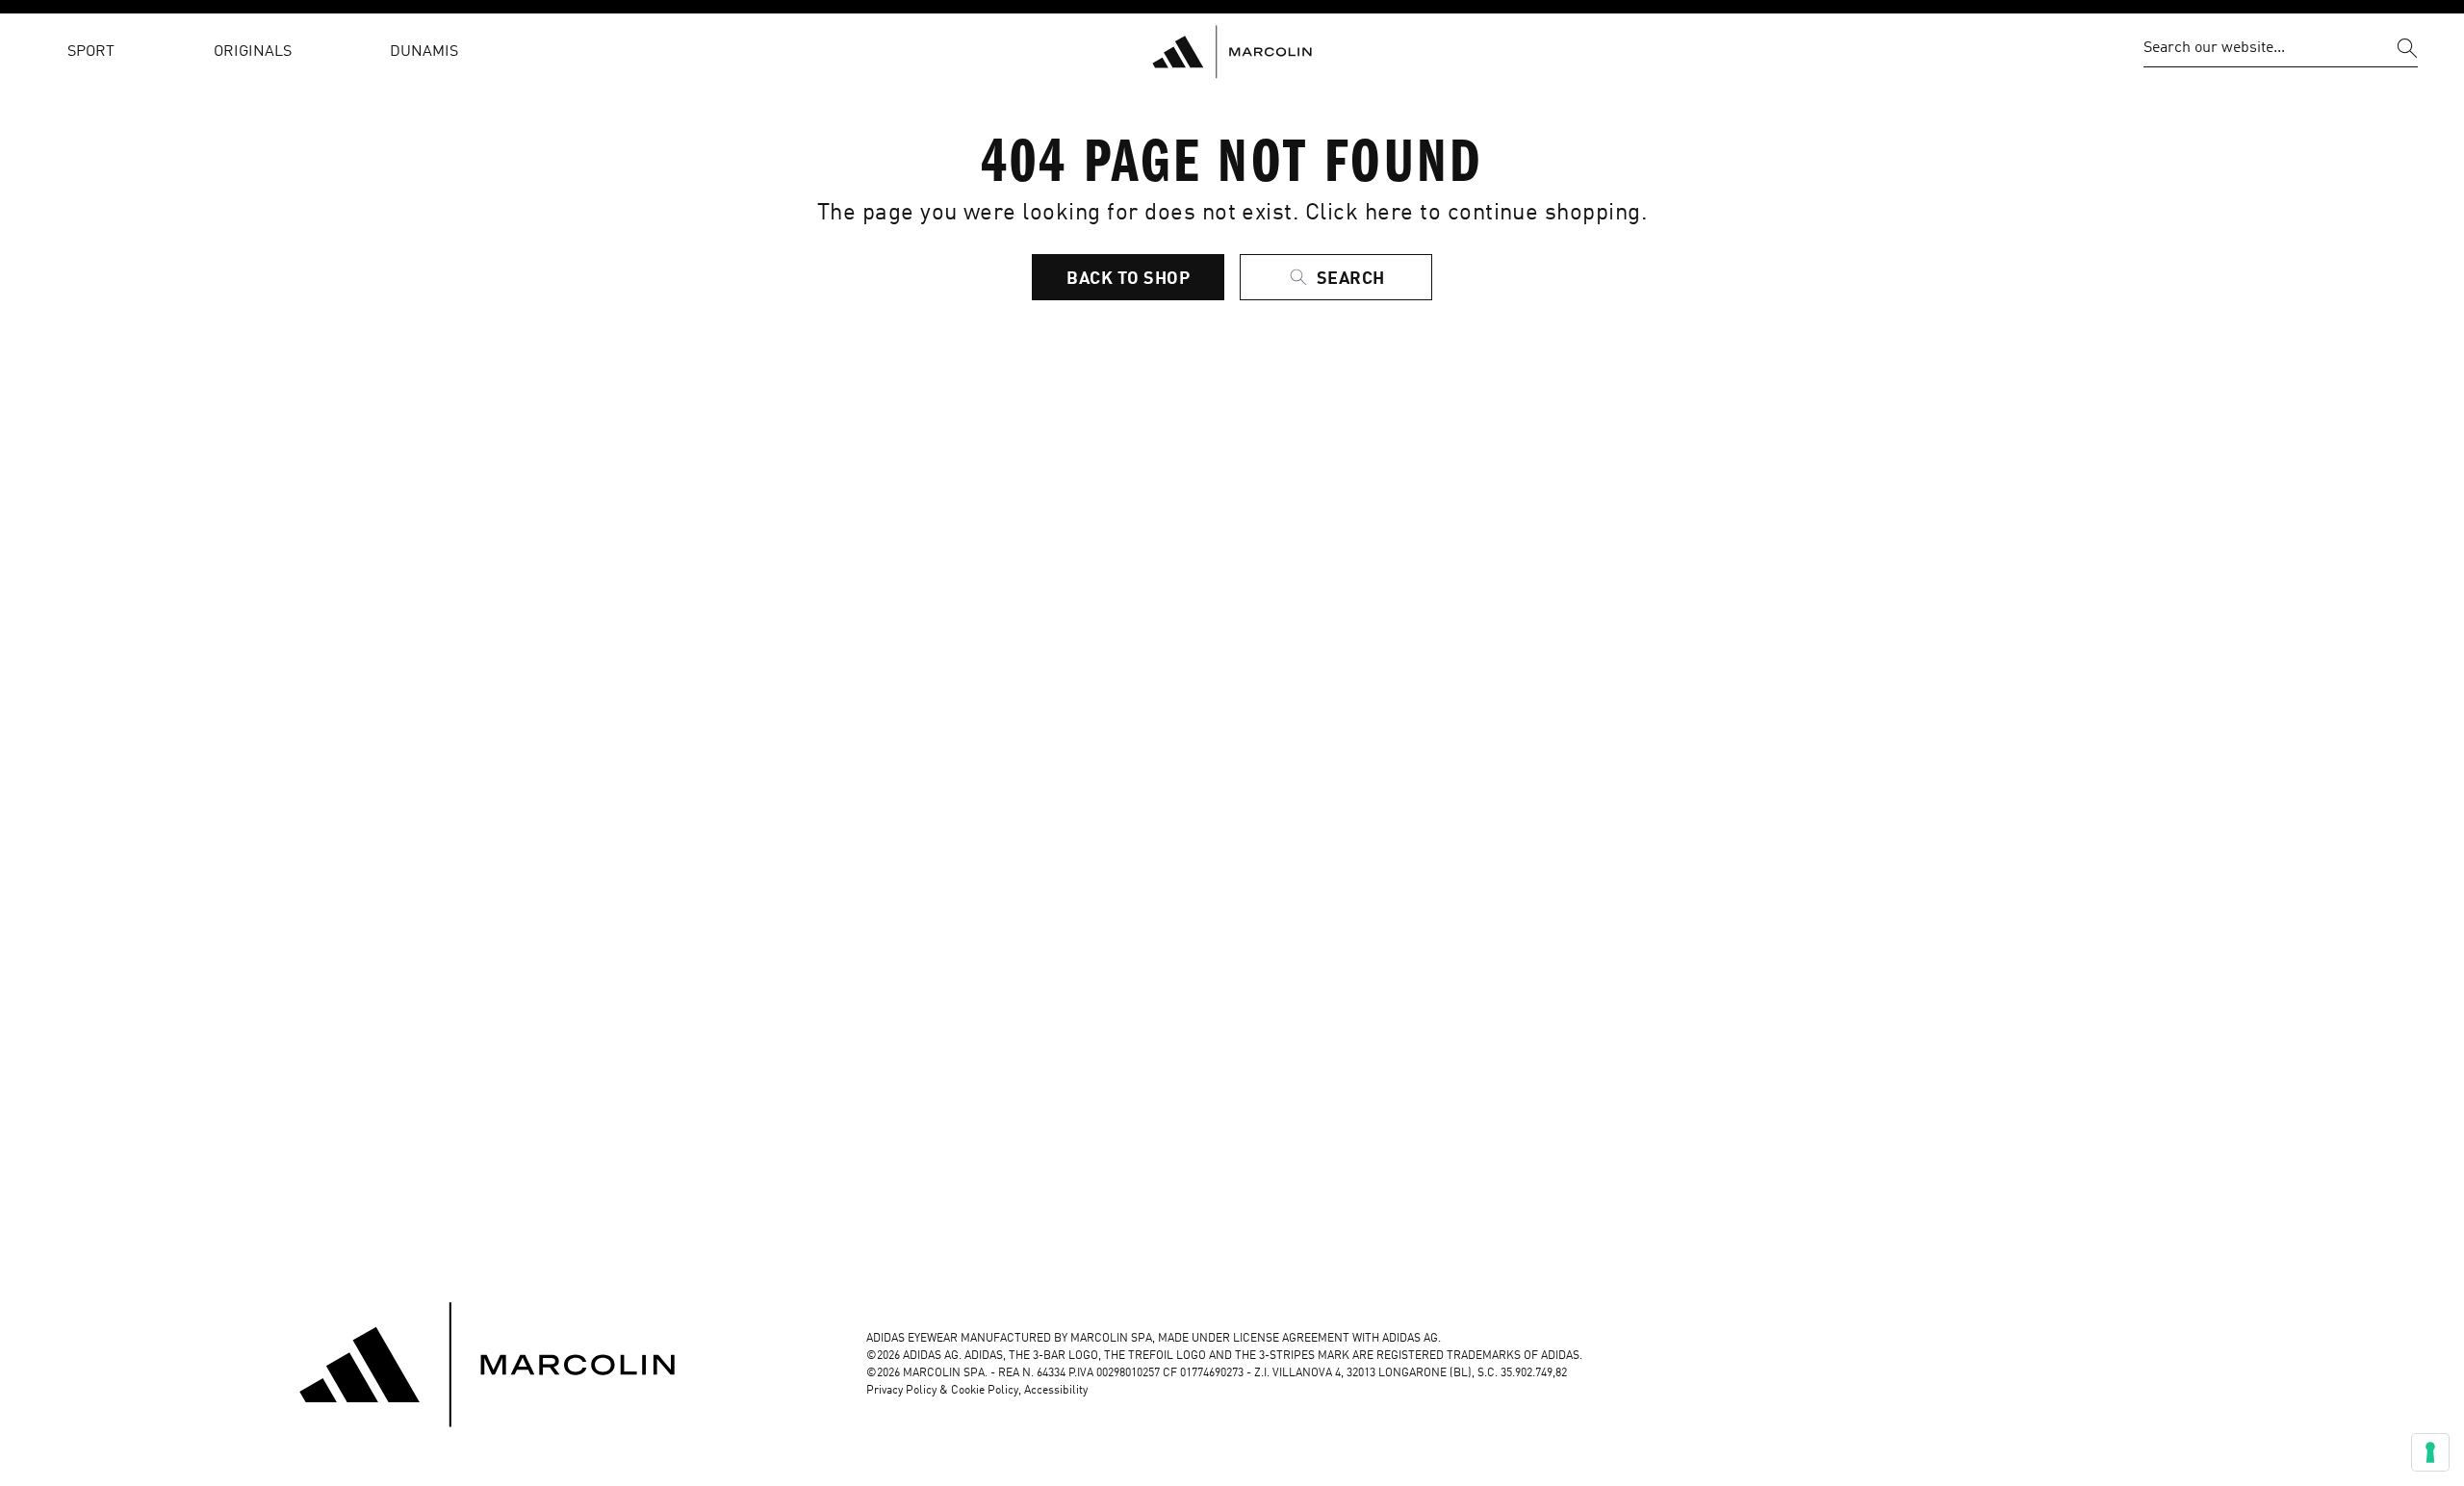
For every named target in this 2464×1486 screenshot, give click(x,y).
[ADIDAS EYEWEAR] (1232, 52)
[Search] (2407, 48)
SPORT (91, 52)
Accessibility (1056, 1391)
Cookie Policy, (988, 1391)
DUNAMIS (424, 52)
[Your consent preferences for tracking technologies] (2430, 1452)
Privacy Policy (901, 1391)
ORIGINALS (253, 52)
